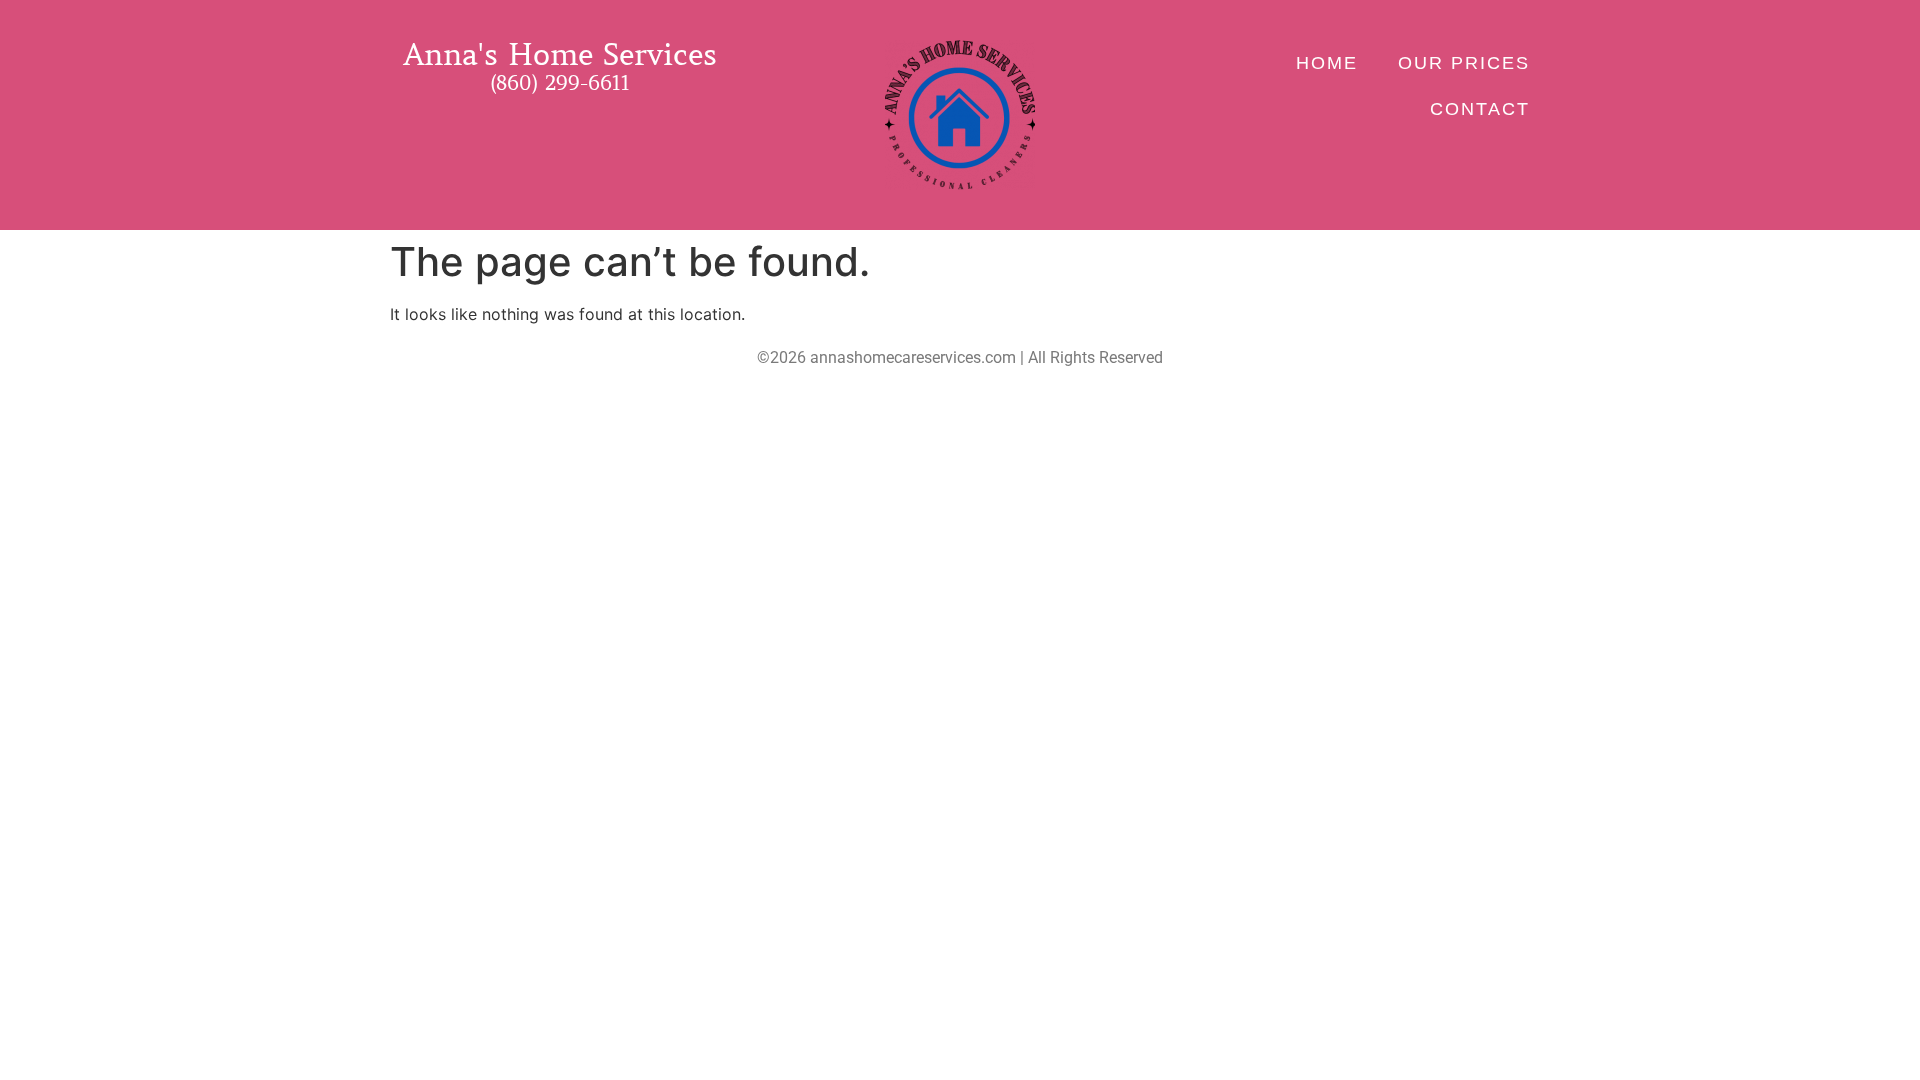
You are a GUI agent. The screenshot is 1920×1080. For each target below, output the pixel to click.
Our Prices (1464, 63)
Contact (1480, 109)
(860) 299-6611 (560, 83)
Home (1327, 63)
